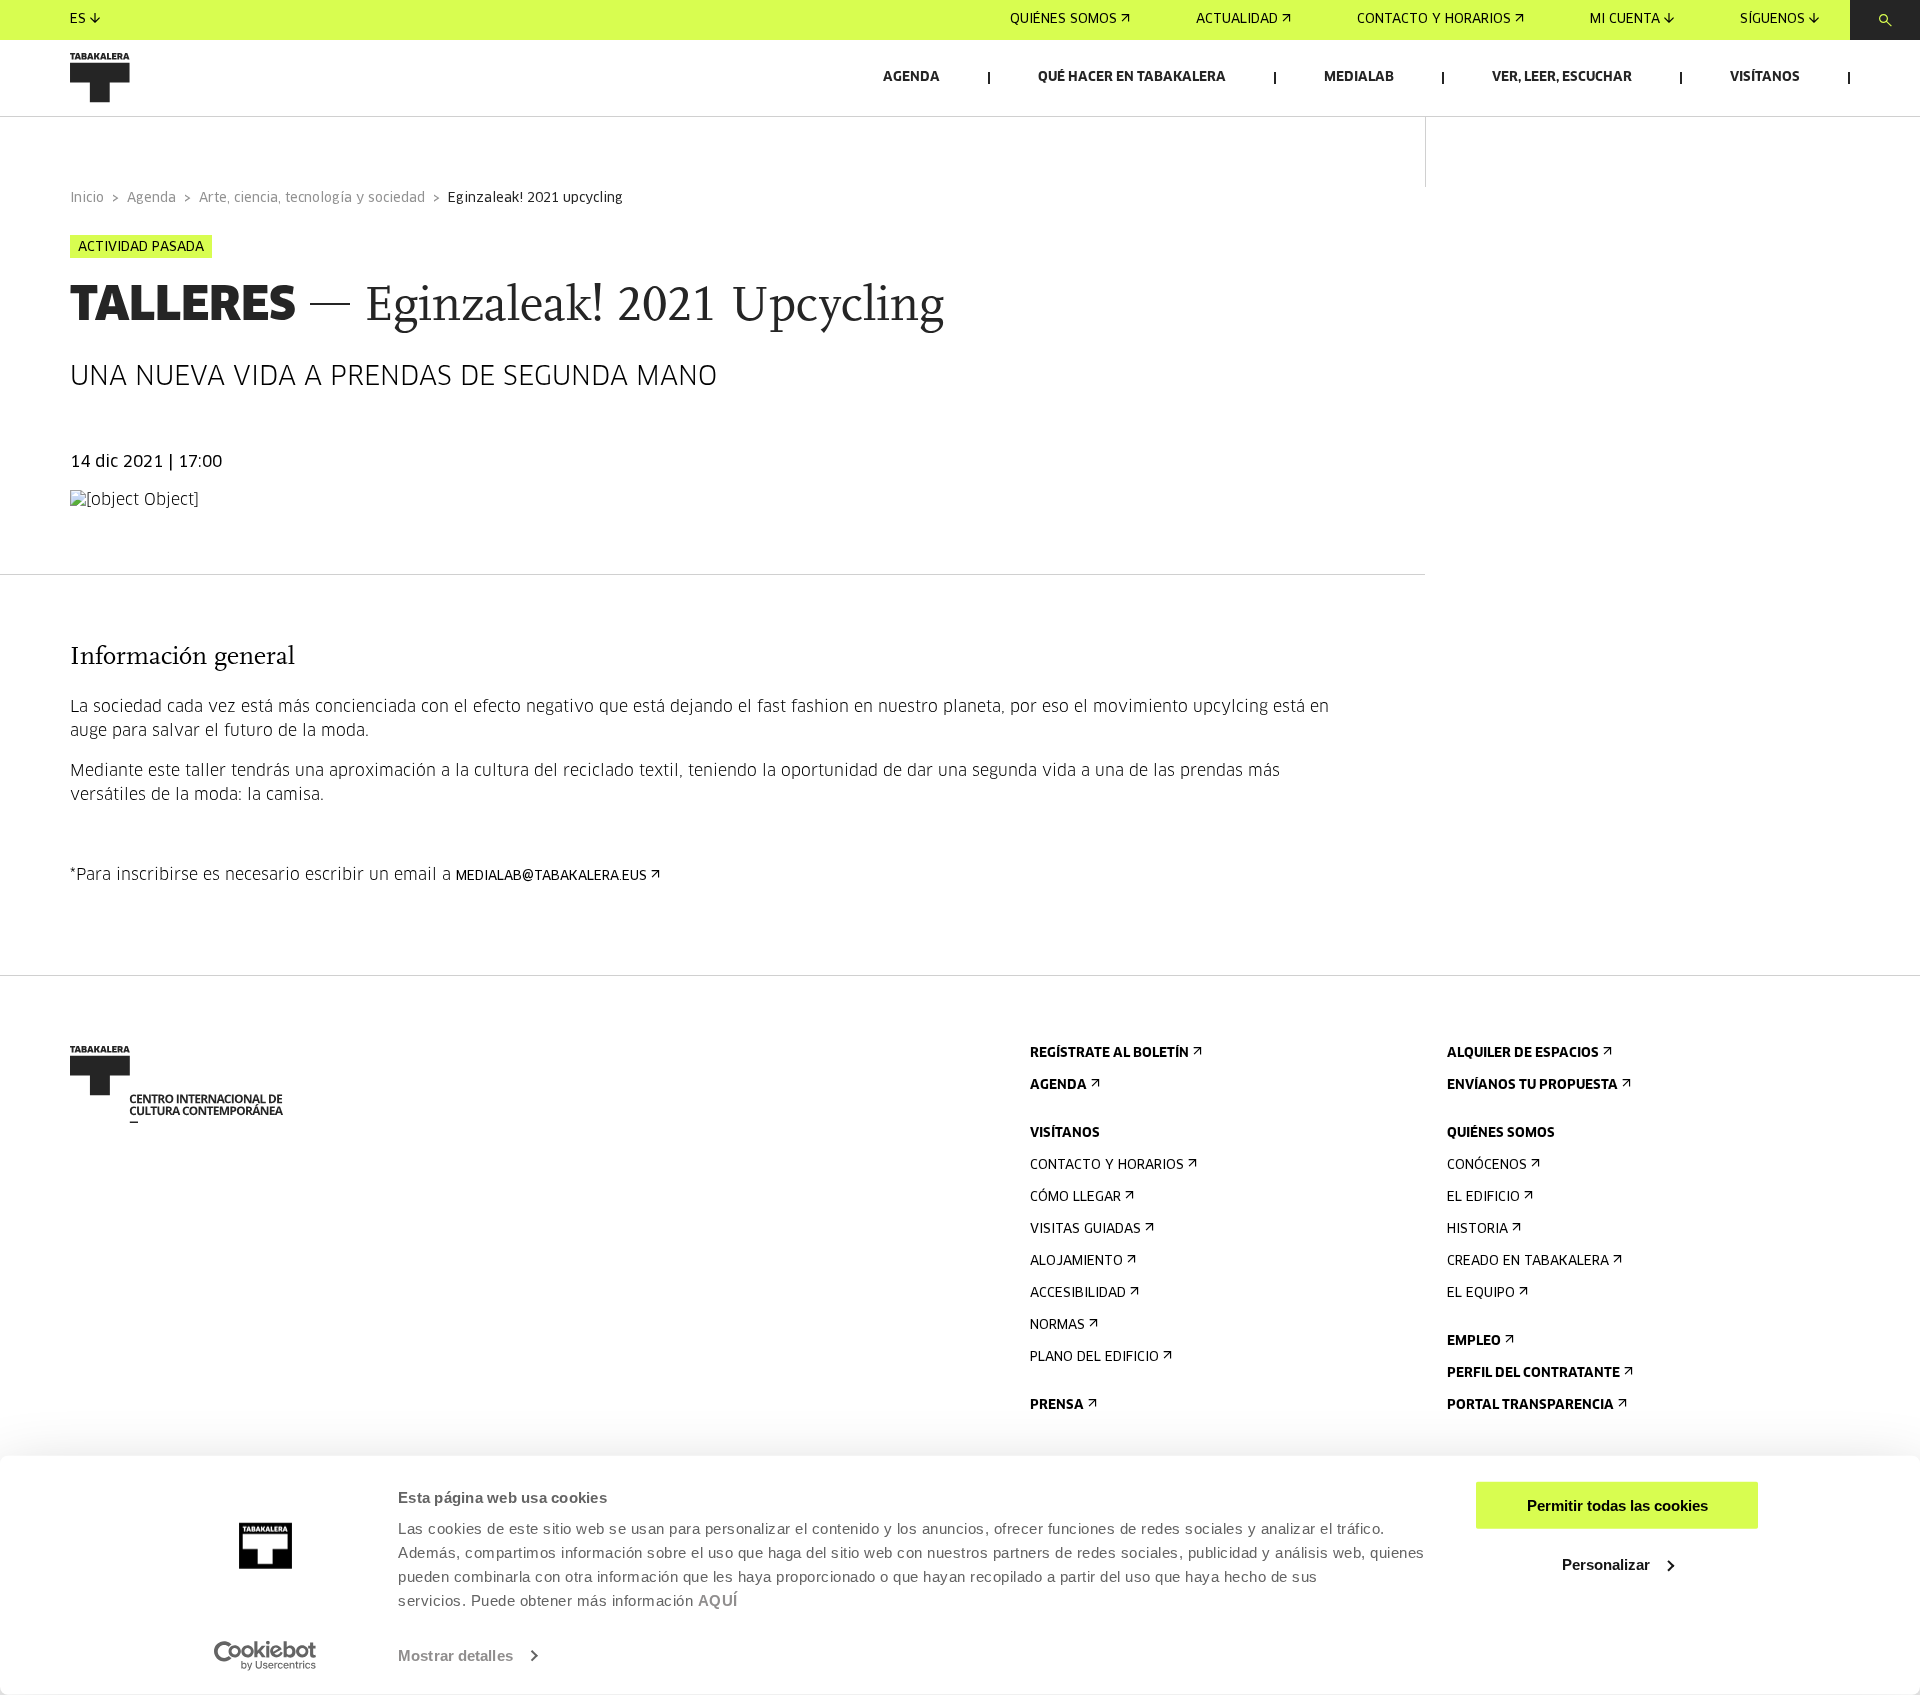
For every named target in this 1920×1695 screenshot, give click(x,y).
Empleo (1474, 1341)
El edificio (1483, 1197)
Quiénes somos (1063, 19)
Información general (149, 143)
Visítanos (1765, 77)
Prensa (1057, 1405)
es (78, 19)
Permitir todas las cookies (1617, 1505)
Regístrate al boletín (1109, 1053)
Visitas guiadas (1085, 1229)
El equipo (1481, 1293)
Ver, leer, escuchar (1562, 77)
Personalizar (1606, 1563)
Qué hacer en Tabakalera (1132, 77)
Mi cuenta (1625, 19)
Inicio (87, 198)
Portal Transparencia (1530, 1405)
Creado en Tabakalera (1528, 1261)
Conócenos (1487, 1165)
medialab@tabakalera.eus (551, 876)
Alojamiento (1076, 1261)
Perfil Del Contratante (1533, 1373)
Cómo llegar (1075, 1197)
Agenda (911, 77)
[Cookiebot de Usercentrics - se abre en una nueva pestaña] (265, 1656)
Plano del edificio (1094, 1357)
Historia (1477, 1229)
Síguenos (1772, 19)
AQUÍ (718, 1600)
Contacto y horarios (1434, 19)
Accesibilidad (1078, 1293)
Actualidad (1237, 19)
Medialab (1359, 77)
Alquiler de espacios (1523, 1053)
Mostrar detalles (455, 1655)
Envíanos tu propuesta (1532, 1085)
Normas (1057, 1325)
